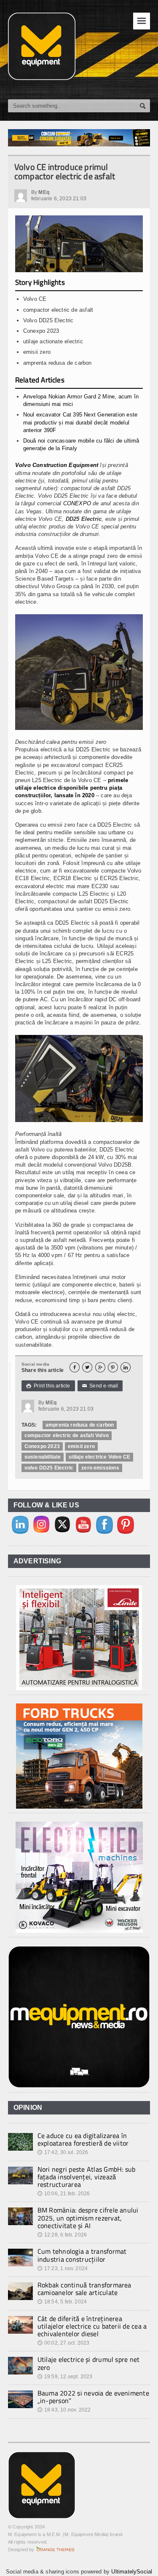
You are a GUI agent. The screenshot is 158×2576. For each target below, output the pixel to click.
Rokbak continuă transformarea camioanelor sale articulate (84, 2289)
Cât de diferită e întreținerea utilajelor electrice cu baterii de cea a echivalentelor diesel (92, 2326)
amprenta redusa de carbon (80, 1425)
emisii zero (81, 1446)
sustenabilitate (43, 1457)
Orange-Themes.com (55, 2549)
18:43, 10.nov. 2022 (64, 2410)
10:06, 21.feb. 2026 (64, 2194)
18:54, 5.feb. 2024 (62, 2302)
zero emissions (100, 1468)
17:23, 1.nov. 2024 (63, 2268)
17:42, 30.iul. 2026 (63, 2152)
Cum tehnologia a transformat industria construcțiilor (82, 2255)
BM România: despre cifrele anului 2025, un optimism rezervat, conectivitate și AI (88, 2218)
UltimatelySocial (132, 2572)
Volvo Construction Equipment (57, 465)
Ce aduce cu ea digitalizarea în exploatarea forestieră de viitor (83, 2139)
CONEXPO (77, 503)
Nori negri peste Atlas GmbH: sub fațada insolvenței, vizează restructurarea (87, 2177)
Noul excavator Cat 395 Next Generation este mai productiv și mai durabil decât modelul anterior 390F (80, 422)
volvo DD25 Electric (49, 1468)
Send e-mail (100, 1386)
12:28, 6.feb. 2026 (62, 2235)
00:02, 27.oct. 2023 (64, 2343)
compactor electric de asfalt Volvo (67, 1435)
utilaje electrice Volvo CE (99, 1457)
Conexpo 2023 (42, 1446)
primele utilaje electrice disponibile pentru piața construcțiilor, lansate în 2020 (72, 788)
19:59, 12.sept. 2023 (65, 2377)
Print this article (48, 1386)
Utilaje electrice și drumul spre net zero (89, 2363)
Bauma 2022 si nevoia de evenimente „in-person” (93, 2397)
